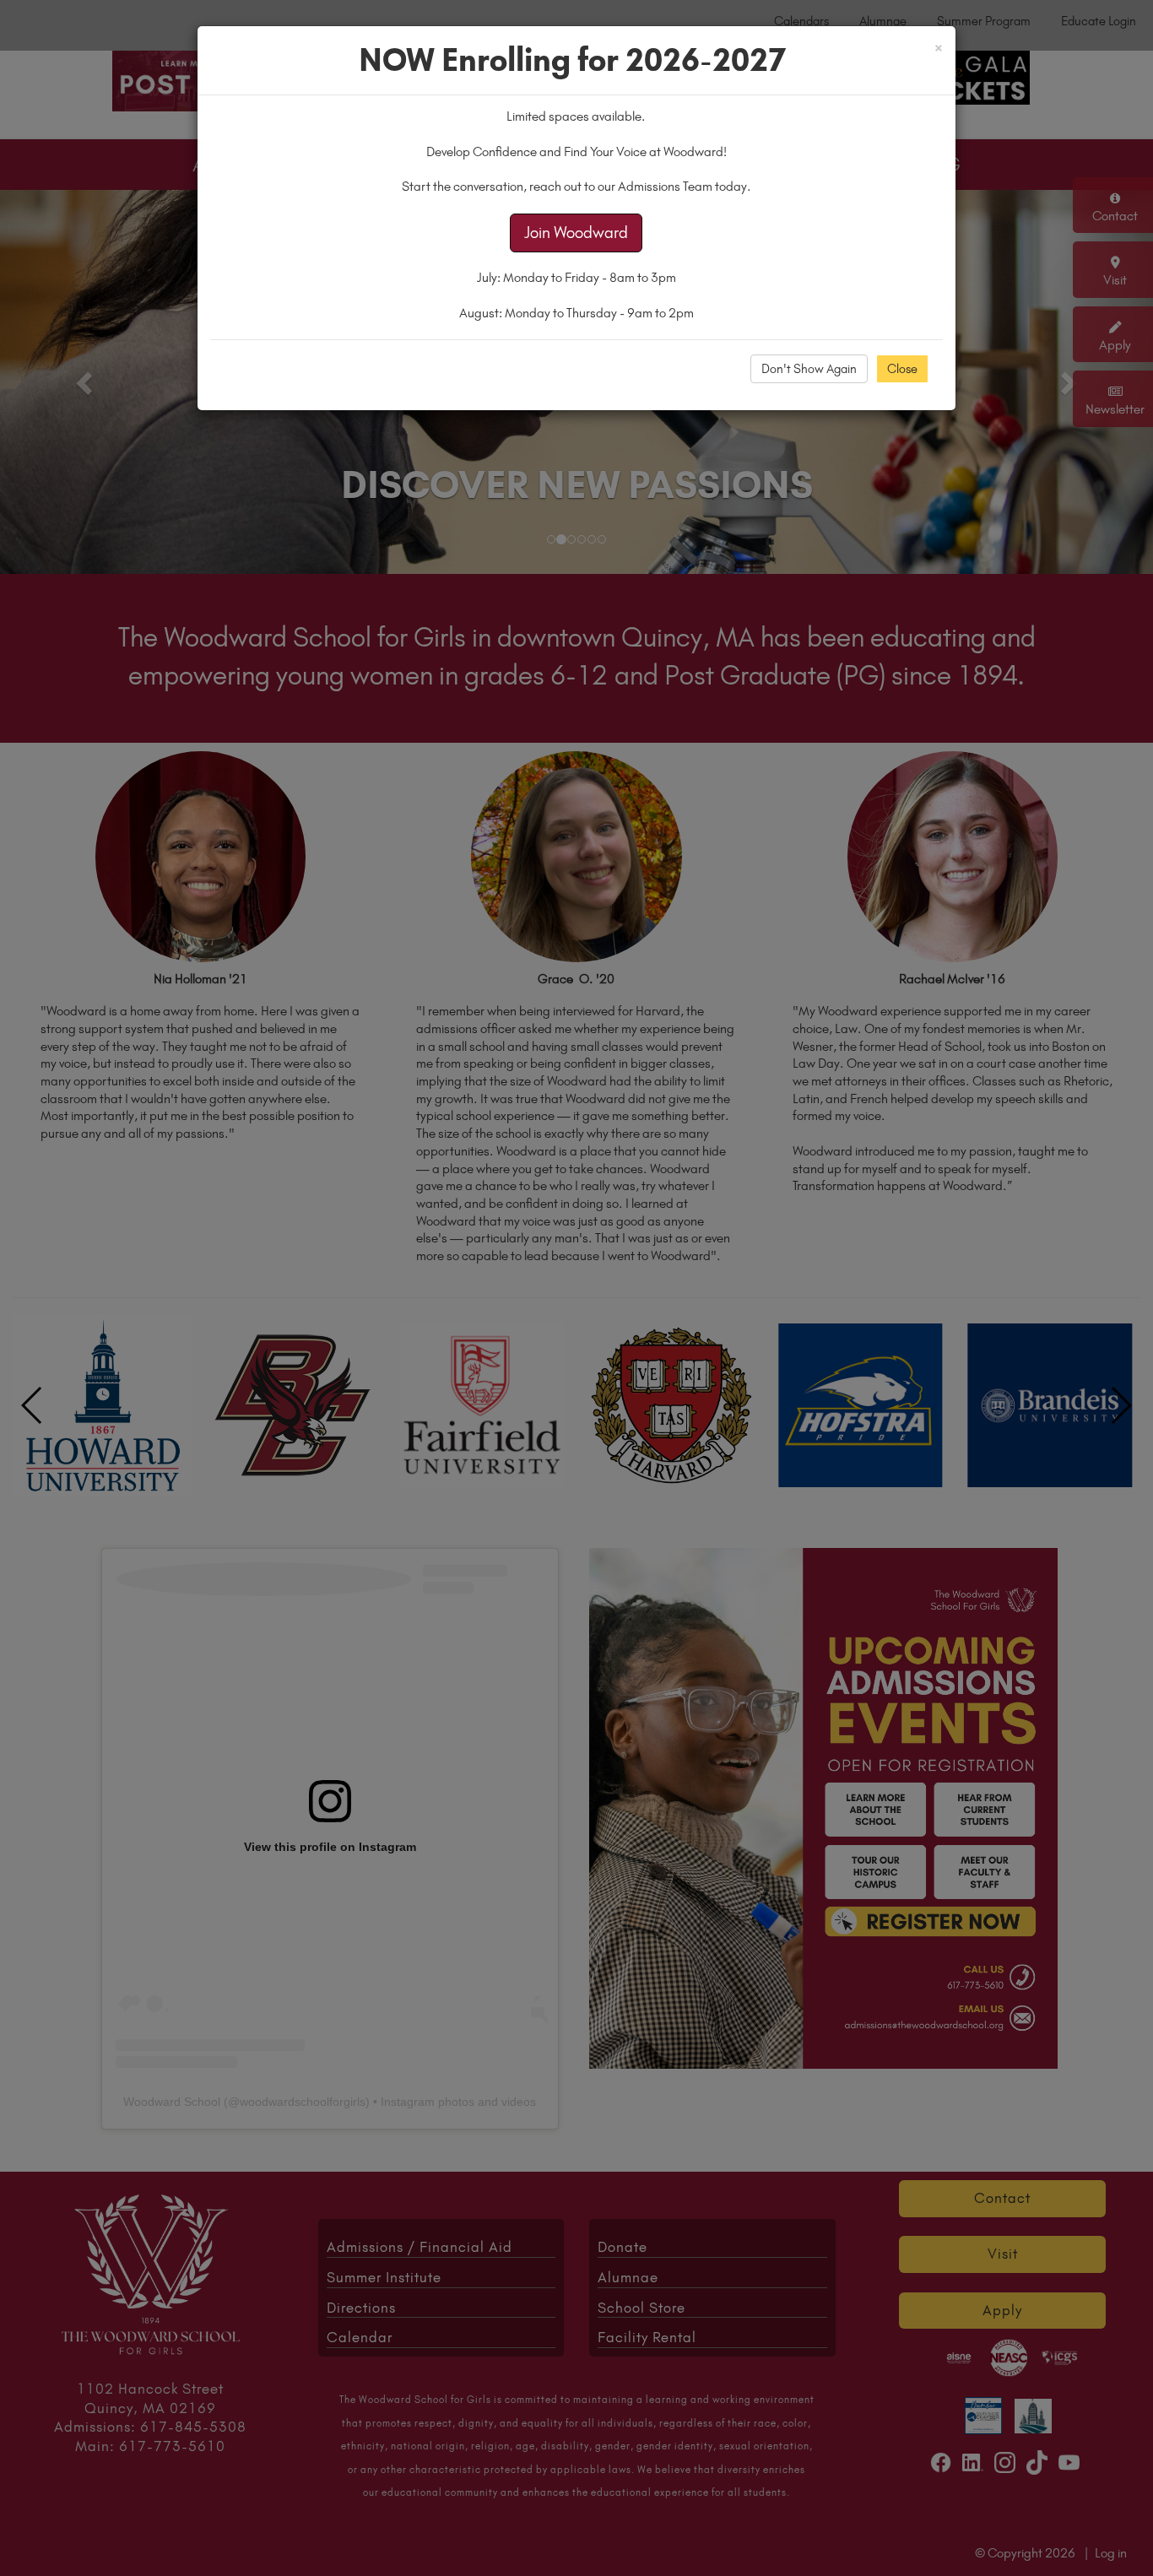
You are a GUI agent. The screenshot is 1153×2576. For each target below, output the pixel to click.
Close (902, 369)
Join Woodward (576, 233)
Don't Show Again (809, 369)
